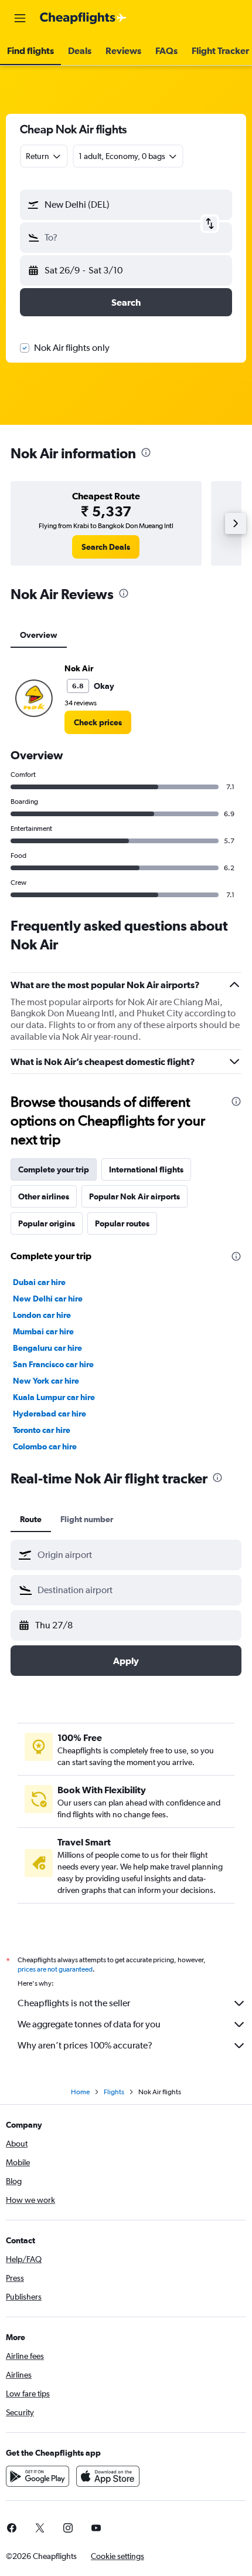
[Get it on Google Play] (38, 2476)
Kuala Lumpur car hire (54, 1397)
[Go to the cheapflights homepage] (83, 18)
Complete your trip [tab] (54, 1169)
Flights (114, 2092)
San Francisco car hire (53, 1364)
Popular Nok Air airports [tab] (134, 1196)
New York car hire (46, 1381)
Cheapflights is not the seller (74, 2003)
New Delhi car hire (48, 1299)
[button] (20, 18)
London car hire (42, 1315)
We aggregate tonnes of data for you (89, 2024)
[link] (106, 547)
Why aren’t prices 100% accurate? (85, 2045)
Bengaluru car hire (47, 1348)
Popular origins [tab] (47, 1223)
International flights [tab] (146, 1169)
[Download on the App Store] (108, 2476)
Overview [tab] (39, 635)
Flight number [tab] (87, 1519)
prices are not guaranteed (55, 1969)
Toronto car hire (42, 1430)
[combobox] (137, 1555)
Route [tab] (31, 1519)
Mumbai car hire (43, 1331)
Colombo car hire (45, 1446)
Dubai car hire (39, 1282)
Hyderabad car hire (50, 1414)
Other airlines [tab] (44, 1196)
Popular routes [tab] (122, 1223)
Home (80, 2092)
